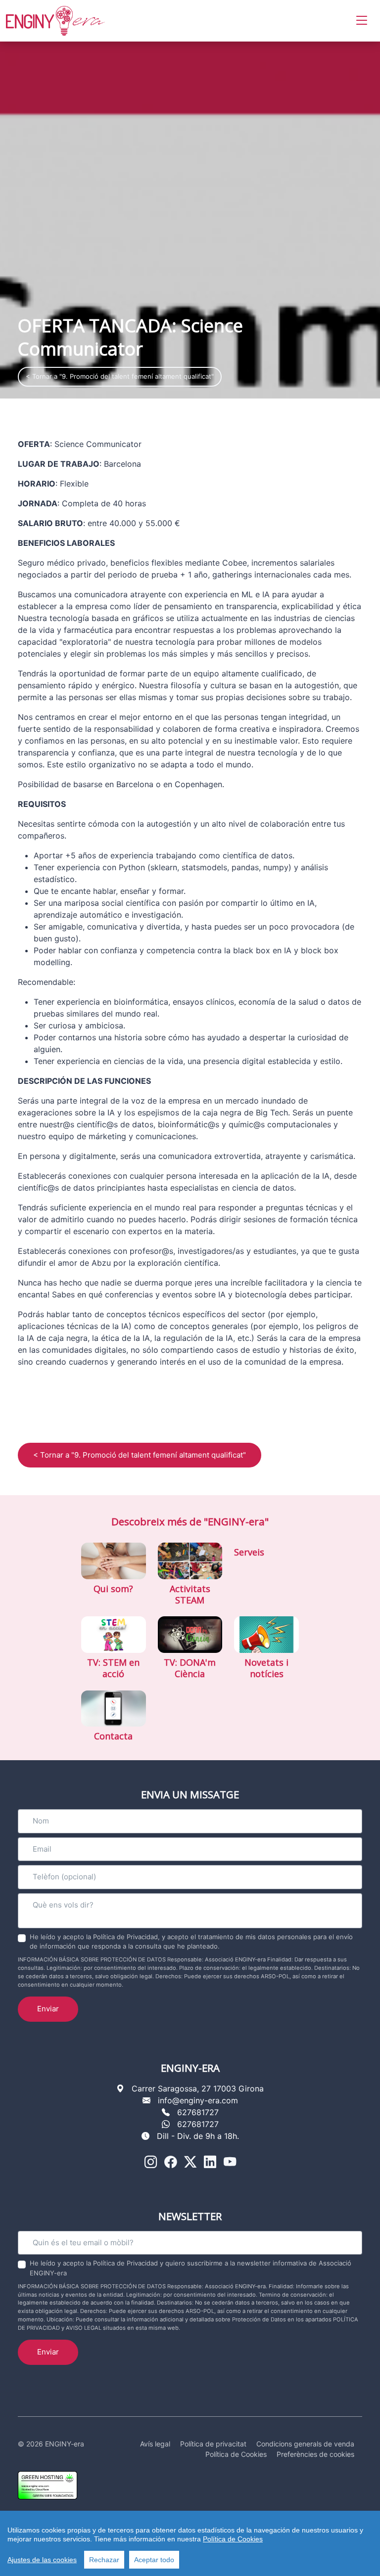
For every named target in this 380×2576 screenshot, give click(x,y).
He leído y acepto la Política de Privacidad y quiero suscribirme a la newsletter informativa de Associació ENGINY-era (190, 2268)
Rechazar (104, 2560)
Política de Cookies (233, 2539)
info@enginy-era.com (198, 2100)
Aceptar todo (154, 2560)
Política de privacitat (213, 2444)
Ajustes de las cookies (42, 2560)
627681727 (198, 2112)
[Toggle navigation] (362, 21)
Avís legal (155, 2444)
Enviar (48, 2009)
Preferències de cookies (315, 2454)
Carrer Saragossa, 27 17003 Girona (198, 2088)
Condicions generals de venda (305, 2444)
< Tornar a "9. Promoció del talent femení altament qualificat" (120, 376)
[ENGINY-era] (55, 21)
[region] (190, 2543)
